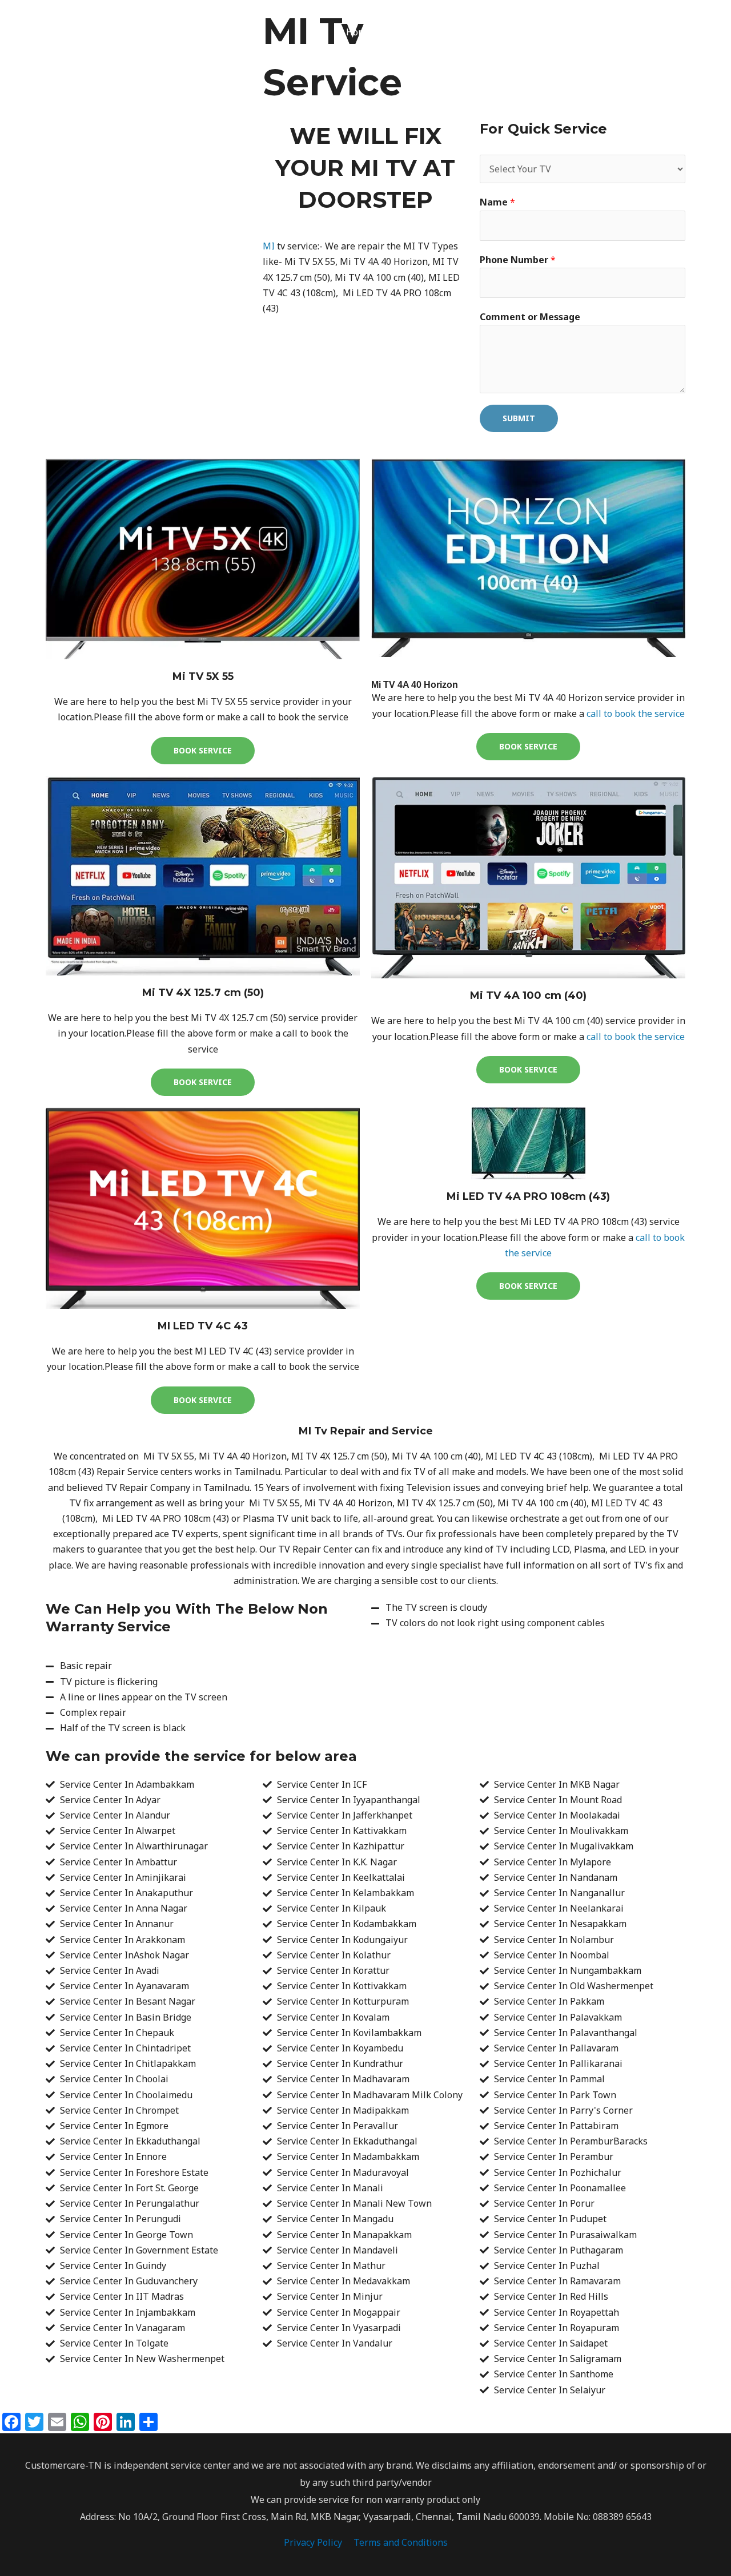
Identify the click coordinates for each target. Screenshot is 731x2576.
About (402, 32)
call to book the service (636, 713)
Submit (519, 418)
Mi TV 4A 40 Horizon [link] (415, 685)
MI (269, 246)
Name (497, 202)
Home (359, 32)
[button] (643, 32)
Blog (559, 32)
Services (451, 32)
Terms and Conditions (401, 2542)
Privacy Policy (313, 2542)
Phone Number (518, 260)
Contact (515, 32)
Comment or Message (530, 317)
